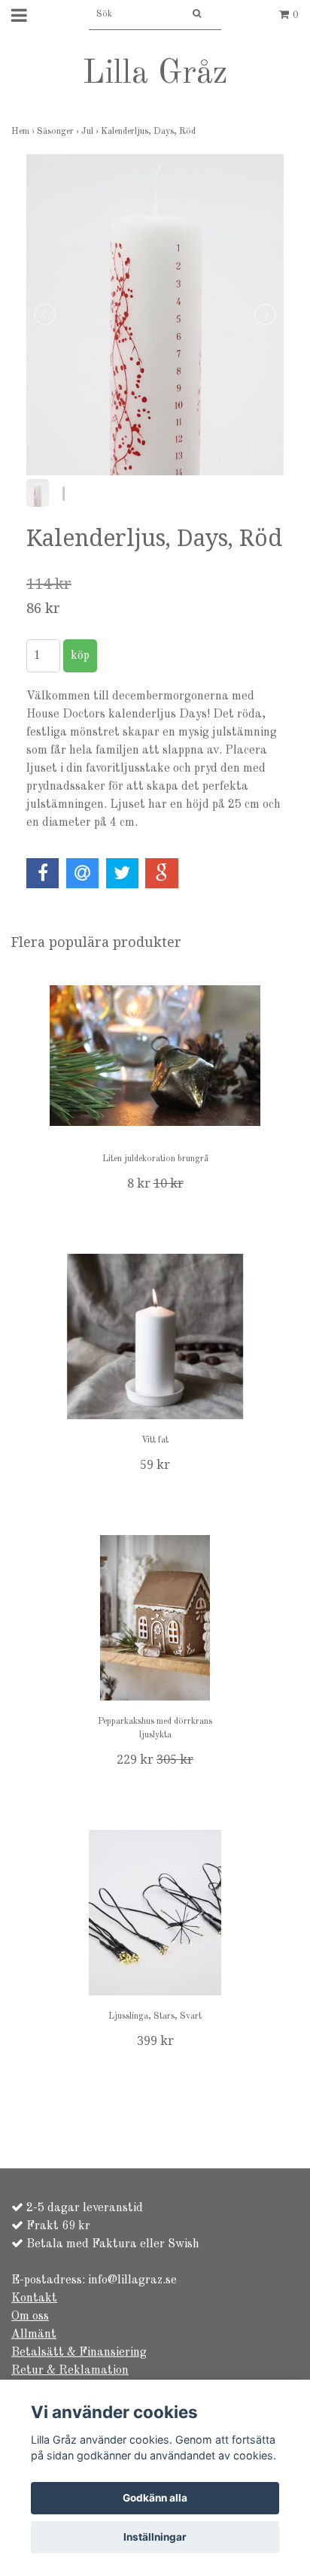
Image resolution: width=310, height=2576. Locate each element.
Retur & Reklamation (70, 2371)
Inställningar (155, 2537)
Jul (91, 132)
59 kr (155, 1465)
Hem (24, 132)
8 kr (155, 1183)
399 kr (155, 2041)
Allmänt (34, 2335)
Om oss (30, 2317)
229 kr (155, 1760)
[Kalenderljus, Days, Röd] (155, 315)
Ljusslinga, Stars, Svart (155, 2016)
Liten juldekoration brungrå (155, 1159)
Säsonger (59, 132)
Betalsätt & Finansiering (79, 2353)
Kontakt (34, 2298)
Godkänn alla (155, 2498)
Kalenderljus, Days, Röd (149, 132)
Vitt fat (155, 1440)
